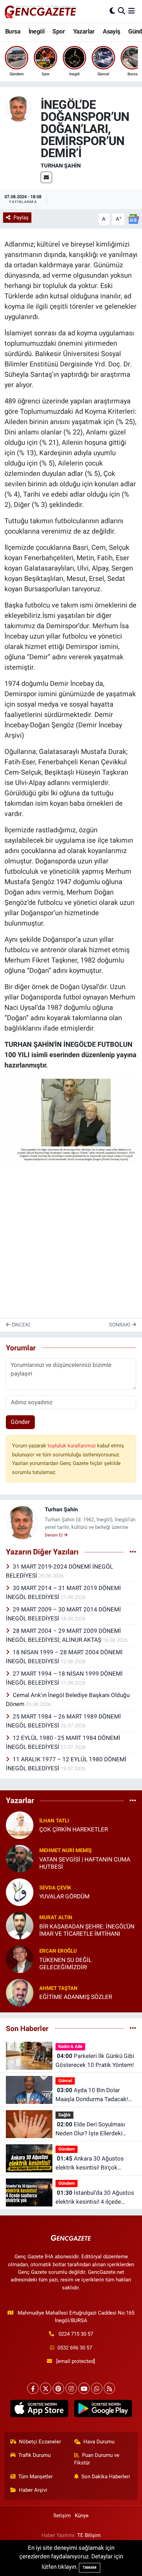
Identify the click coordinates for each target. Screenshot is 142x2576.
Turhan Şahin (61, 166)
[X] (46, 2388)
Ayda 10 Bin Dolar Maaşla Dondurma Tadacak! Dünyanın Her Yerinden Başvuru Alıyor (96, 2095)
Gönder (20, 1422)
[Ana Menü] (131, 11)
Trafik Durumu (34, 2455)
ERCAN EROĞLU (58, 1951)
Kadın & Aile (70, 2046)
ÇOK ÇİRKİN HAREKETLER (74, 1829)
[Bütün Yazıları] (133, 1552)
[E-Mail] (46, 177)
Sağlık (64, 2115)
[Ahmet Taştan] (20, 1992)
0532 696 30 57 (75, 2348)
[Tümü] (133, 1801)
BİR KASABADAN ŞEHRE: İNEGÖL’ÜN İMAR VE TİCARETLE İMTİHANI (87, 1930)
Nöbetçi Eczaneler (40, 2442)
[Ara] (121, 11)
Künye (82, 2516)
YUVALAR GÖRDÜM (64, 1896)
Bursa (13, 31)
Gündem (67, 2149)
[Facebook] (33, 2388)
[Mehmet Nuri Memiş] (20, 1858)
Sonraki (120, 1325)
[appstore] (39, 2410)
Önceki (20, 1325)
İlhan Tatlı (54, 1821)
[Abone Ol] (133, 219)
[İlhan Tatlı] (20, 1825)
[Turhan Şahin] (19, 108)
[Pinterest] (58, 2388)
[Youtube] (84, 2388)
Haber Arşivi (33, 2490)
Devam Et (54, 1535)
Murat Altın (56, 1917)
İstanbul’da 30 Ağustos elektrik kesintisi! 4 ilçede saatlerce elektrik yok (95, 2198)
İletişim (62, 2516)
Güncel (65, 2081)
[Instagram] (71, 2388)
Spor (59, 31)
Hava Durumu (99, 2442)
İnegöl (37, 31)
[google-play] (103, 2410)
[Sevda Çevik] (20, 1892)
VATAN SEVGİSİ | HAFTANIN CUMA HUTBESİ (85, 1863)
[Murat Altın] (20, 1925)
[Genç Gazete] (41, 11)
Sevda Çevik (55, 1888)
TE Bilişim (89, 2535)
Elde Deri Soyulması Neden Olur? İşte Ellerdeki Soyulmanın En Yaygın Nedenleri (90, 2129)
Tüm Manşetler (35, 2477)
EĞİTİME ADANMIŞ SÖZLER (76, 1997)
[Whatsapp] (97, 2388)
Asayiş (111, 31)
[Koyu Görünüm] (112, 11)
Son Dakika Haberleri (106, 2477)
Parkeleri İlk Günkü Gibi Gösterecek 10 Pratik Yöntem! (95, 2060)
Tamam (90, 2568)
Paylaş (21, 218)
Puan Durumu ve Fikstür (97, 2459)
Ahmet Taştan (58, 1988)
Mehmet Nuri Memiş (65, 1850)
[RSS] (109, 2388)
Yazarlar (84, 31)
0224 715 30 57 (76, 2334)
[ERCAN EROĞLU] (20, 1959)
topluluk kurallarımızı (72, 1446)
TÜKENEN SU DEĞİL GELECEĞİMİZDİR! (65, 1964)
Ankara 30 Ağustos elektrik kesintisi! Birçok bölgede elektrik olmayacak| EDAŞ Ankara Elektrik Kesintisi (95, 2163)
